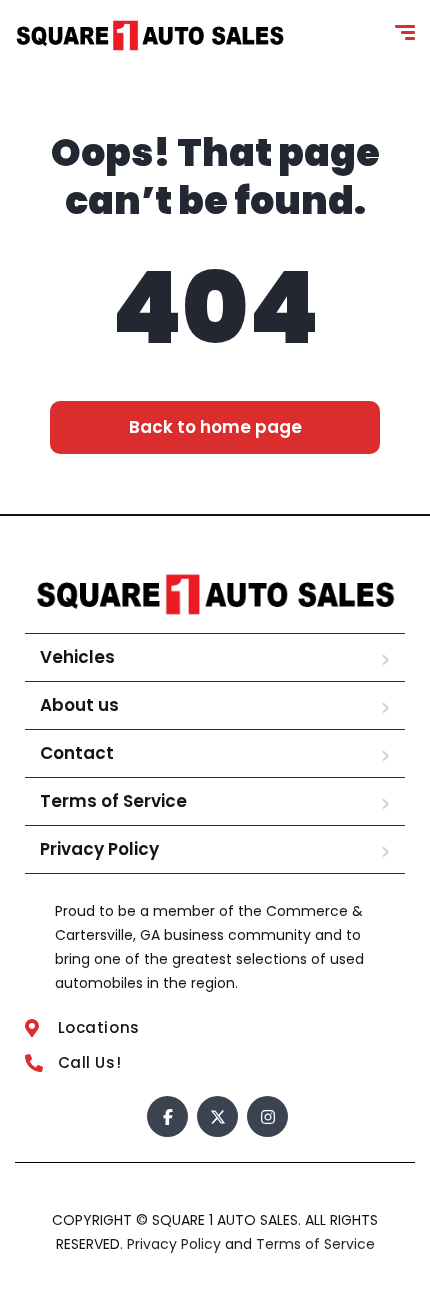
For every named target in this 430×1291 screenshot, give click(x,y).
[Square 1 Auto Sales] (150, 35)
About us (79, 705)
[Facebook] (167, 1116)
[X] (217, 1116)
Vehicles (77, 657)
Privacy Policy (99, 849)
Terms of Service (113, 801)
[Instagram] (267, 1116)
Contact (77, 753)
